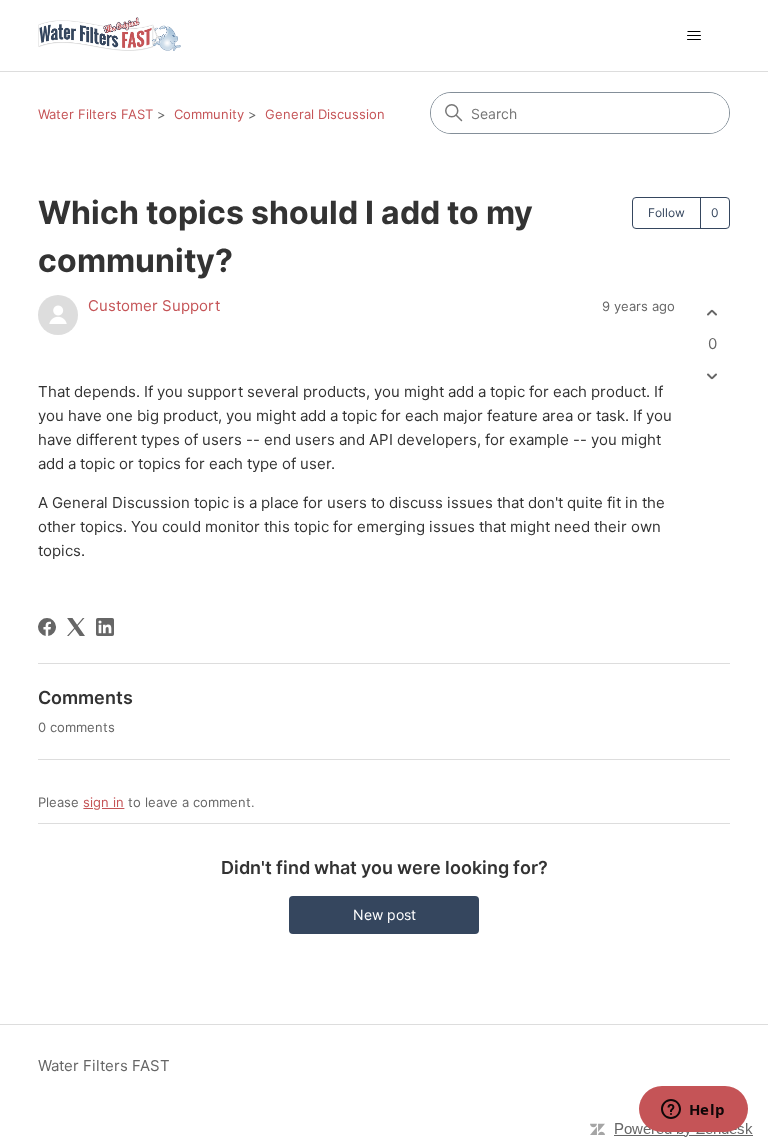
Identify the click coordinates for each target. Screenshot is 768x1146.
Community (209, 114)
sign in (103, 802)
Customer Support (154, 305)
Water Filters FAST (95, 114)
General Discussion (325, 114)
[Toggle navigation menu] (694, 36)
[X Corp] (76, 627)
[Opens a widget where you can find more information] (693, 1111)
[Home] (109, 35)
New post (384, 914)
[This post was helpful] (712, 312)
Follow (666, 212)
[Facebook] (47, 627)
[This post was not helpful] (712, 376)
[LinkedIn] (105, 627)
